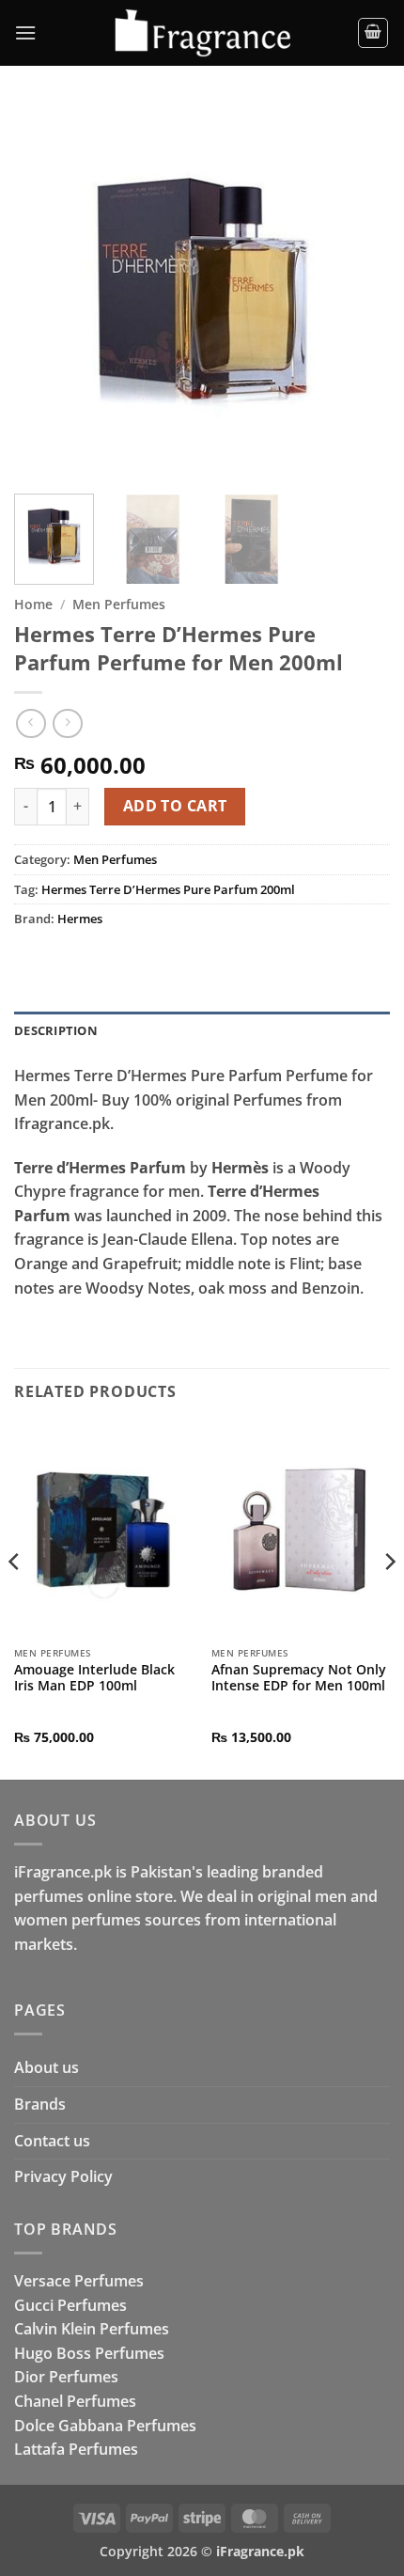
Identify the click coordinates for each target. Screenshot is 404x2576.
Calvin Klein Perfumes (92, 2329)
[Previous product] (67, 723)
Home (33, 604)
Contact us (52, 2141)
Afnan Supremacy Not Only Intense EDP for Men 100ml (299, 1678)
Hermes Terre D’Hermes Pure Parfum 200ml (168, 889)
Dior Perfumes (66, 2377)
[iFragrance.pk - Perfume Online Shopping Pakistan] (202, 33)
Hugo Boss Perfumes (89, 2353)
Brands (40, 2104)
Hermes (80, 919)
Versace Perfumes (79, 2281)
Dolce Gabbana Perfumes (105, 2426)
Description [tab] (56, 1030)
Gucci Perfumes (70, 2305)
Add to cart (175, 806)
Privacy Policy (63, 2176)
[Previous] (45, 291)
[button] (25, 32)
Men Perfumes (119, 604)
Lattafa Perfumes (76, 2449)
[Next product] (31, 723)
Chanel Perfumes (75, 2401)
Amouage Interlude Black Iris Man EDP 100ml (94, 1678)
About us (47, 2067)
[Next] (359, 291)
